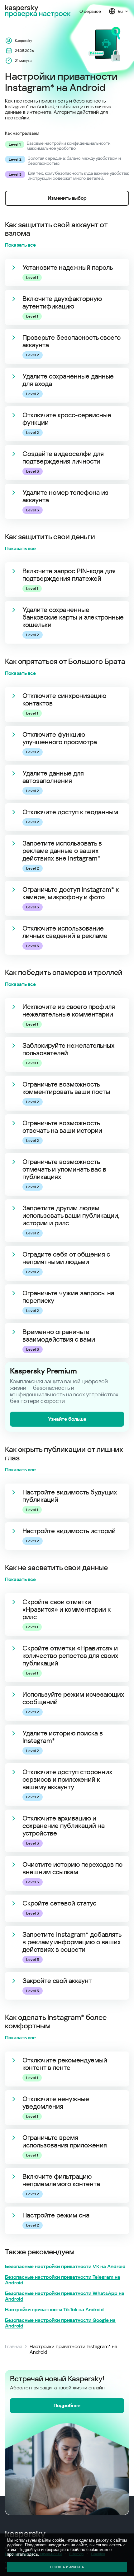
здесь (33, 2554)
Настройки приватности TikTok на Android (54, 2310)
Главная (14, 2347)
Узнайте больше (67, 1419)
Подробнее (67, 2405)
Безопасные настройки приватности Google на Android (60, 2323)
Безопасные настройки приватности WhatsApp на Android (65, 2296)
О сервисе (90, 11)
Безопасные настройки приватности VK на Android (65, 2267)
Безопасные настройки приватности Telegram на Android (63, 2280)
